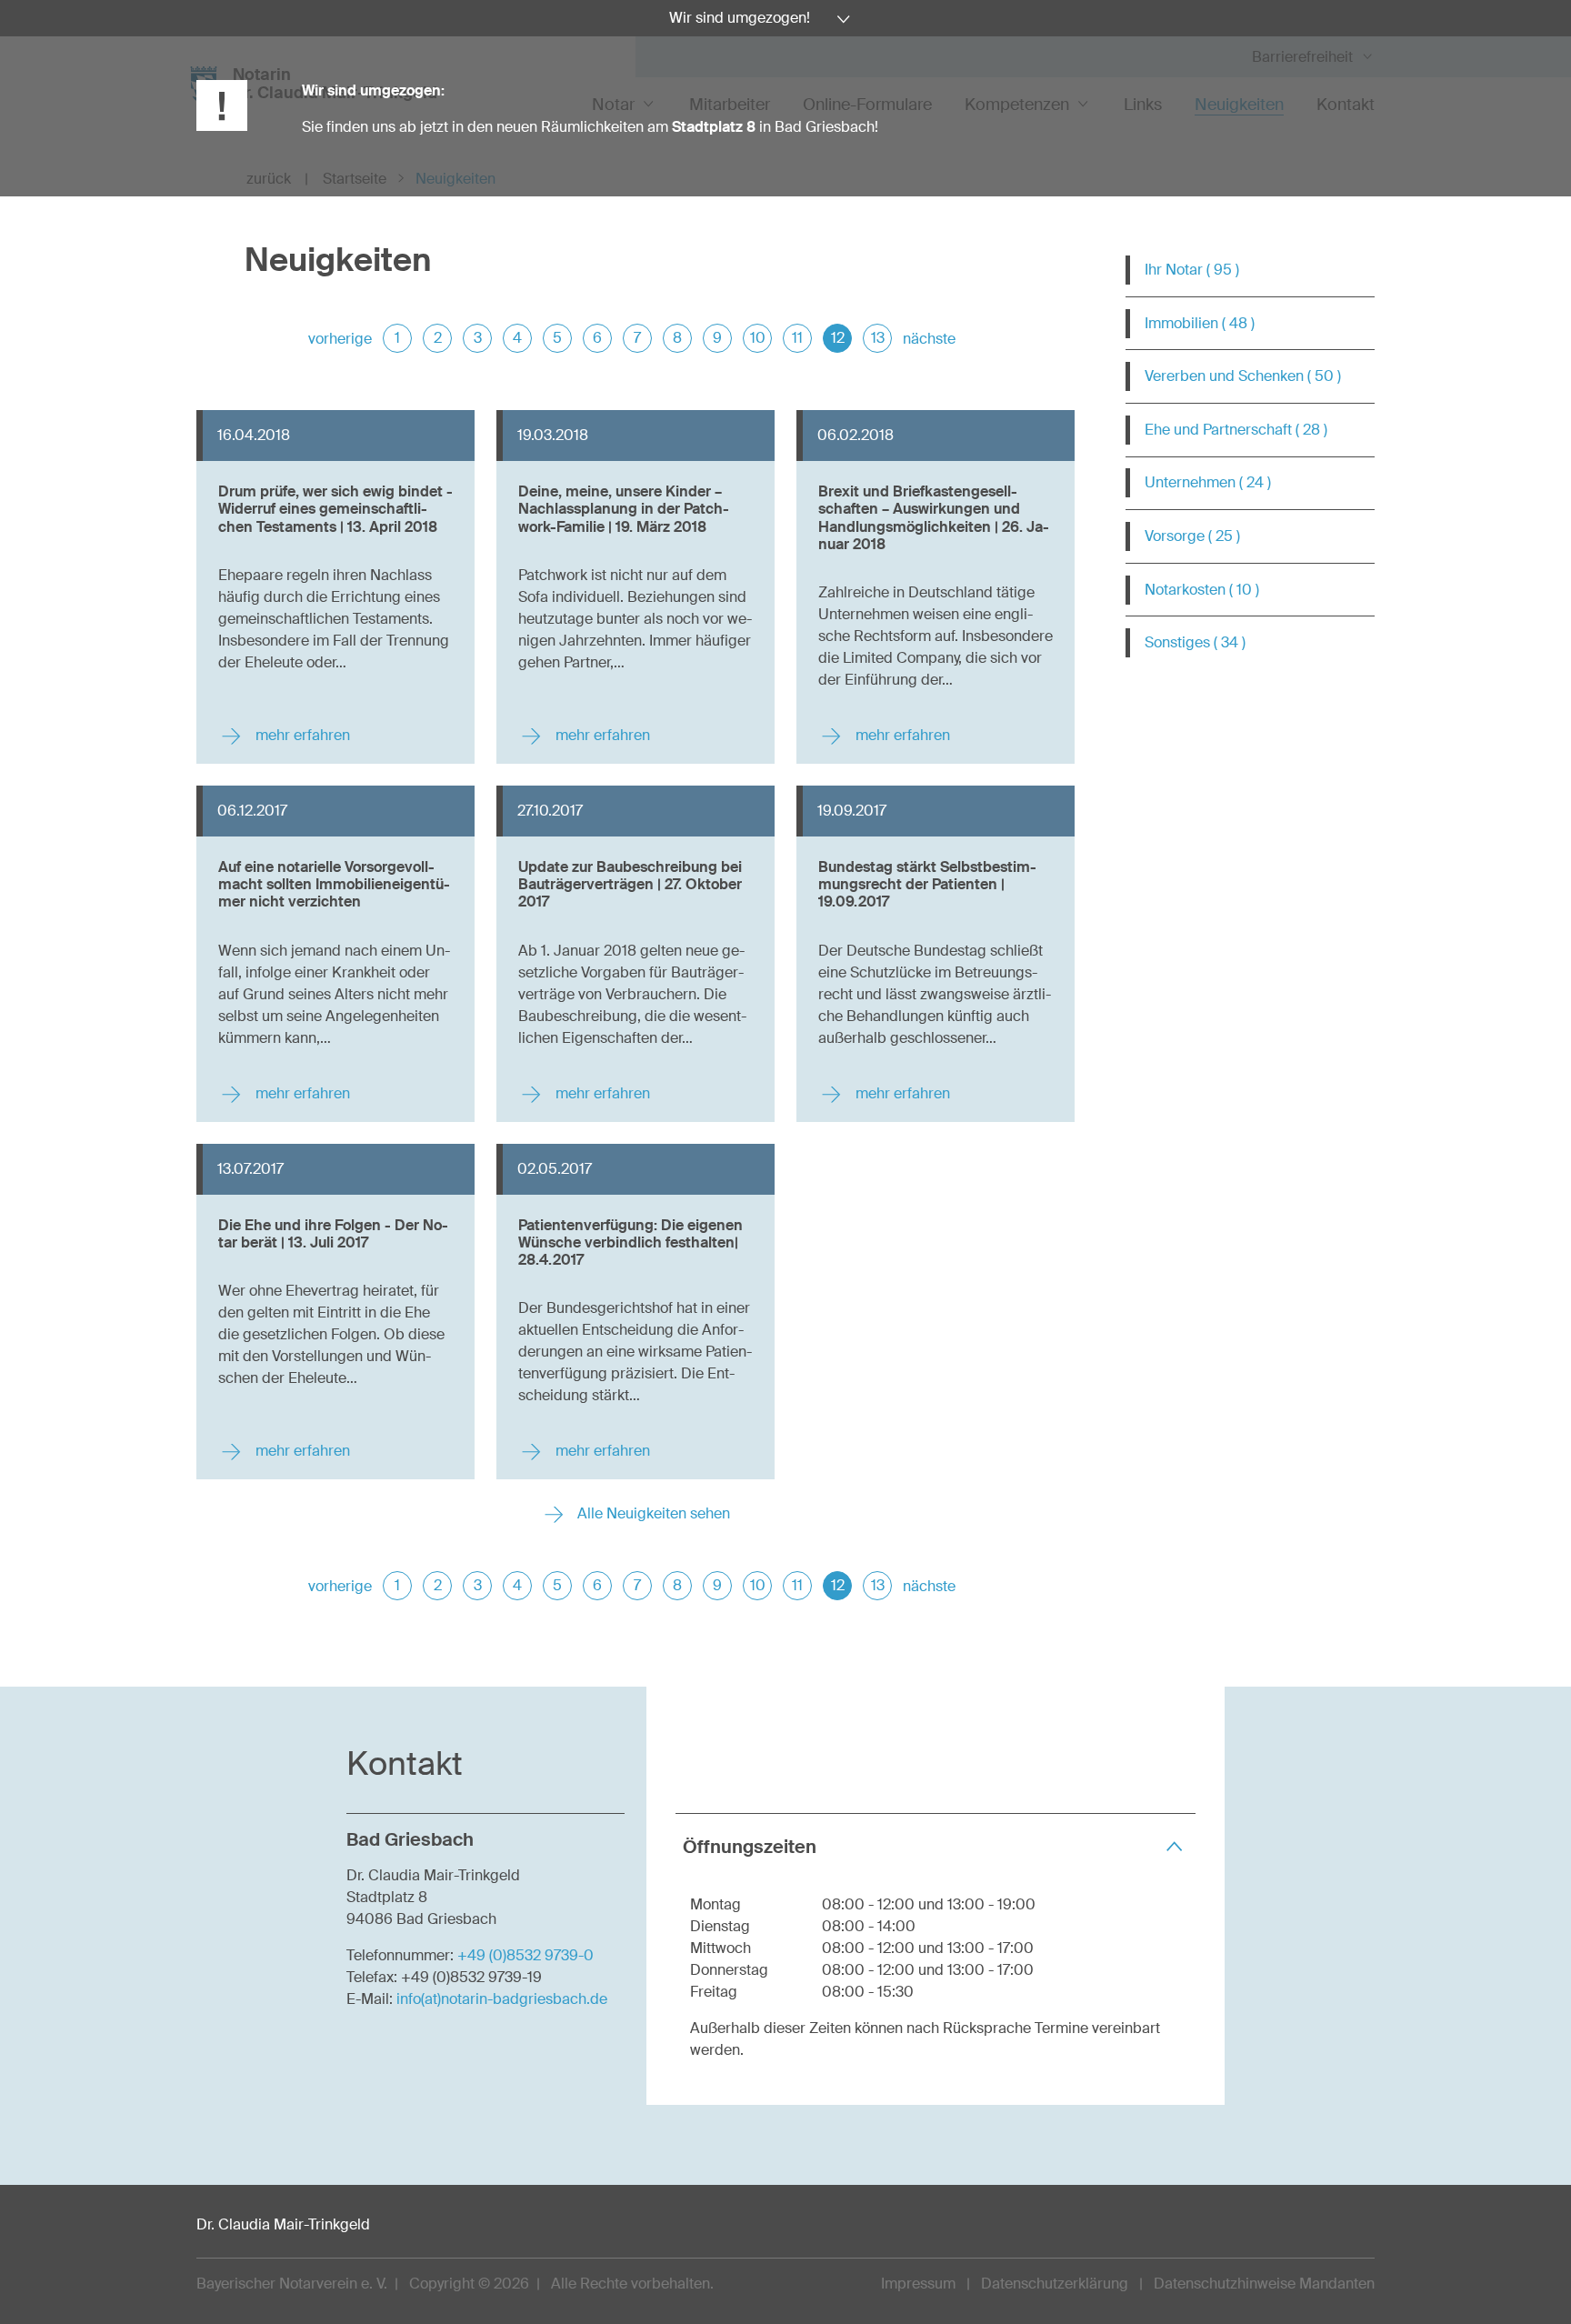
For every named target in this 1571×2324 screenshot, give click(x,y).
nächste (929, 339)
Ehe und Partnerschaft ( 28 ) (1236, 430)
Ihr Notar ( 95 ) (1192, 270)
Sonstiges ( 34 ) (1195, 642)
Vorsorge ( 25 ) (1192, 536)
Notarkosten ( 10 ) (1202, 590)
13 (878, 338)
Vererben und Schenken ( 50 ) (1243, 376)
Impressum (918, 2284)
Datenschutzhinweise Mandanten (1264, 2284)
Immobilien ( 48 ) (1200, 323)
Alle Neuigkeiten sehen (652, 1513)
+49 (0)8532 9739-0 (525, 1955)
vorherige (340, 339)
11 (797, 338)
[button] (936, 1846)
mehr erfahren (301, 735)
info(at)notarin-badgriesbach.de (502, 1999)
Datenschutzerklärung (1055, 2284)
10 (758, 338)
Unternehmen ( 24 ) (1208, 482)
